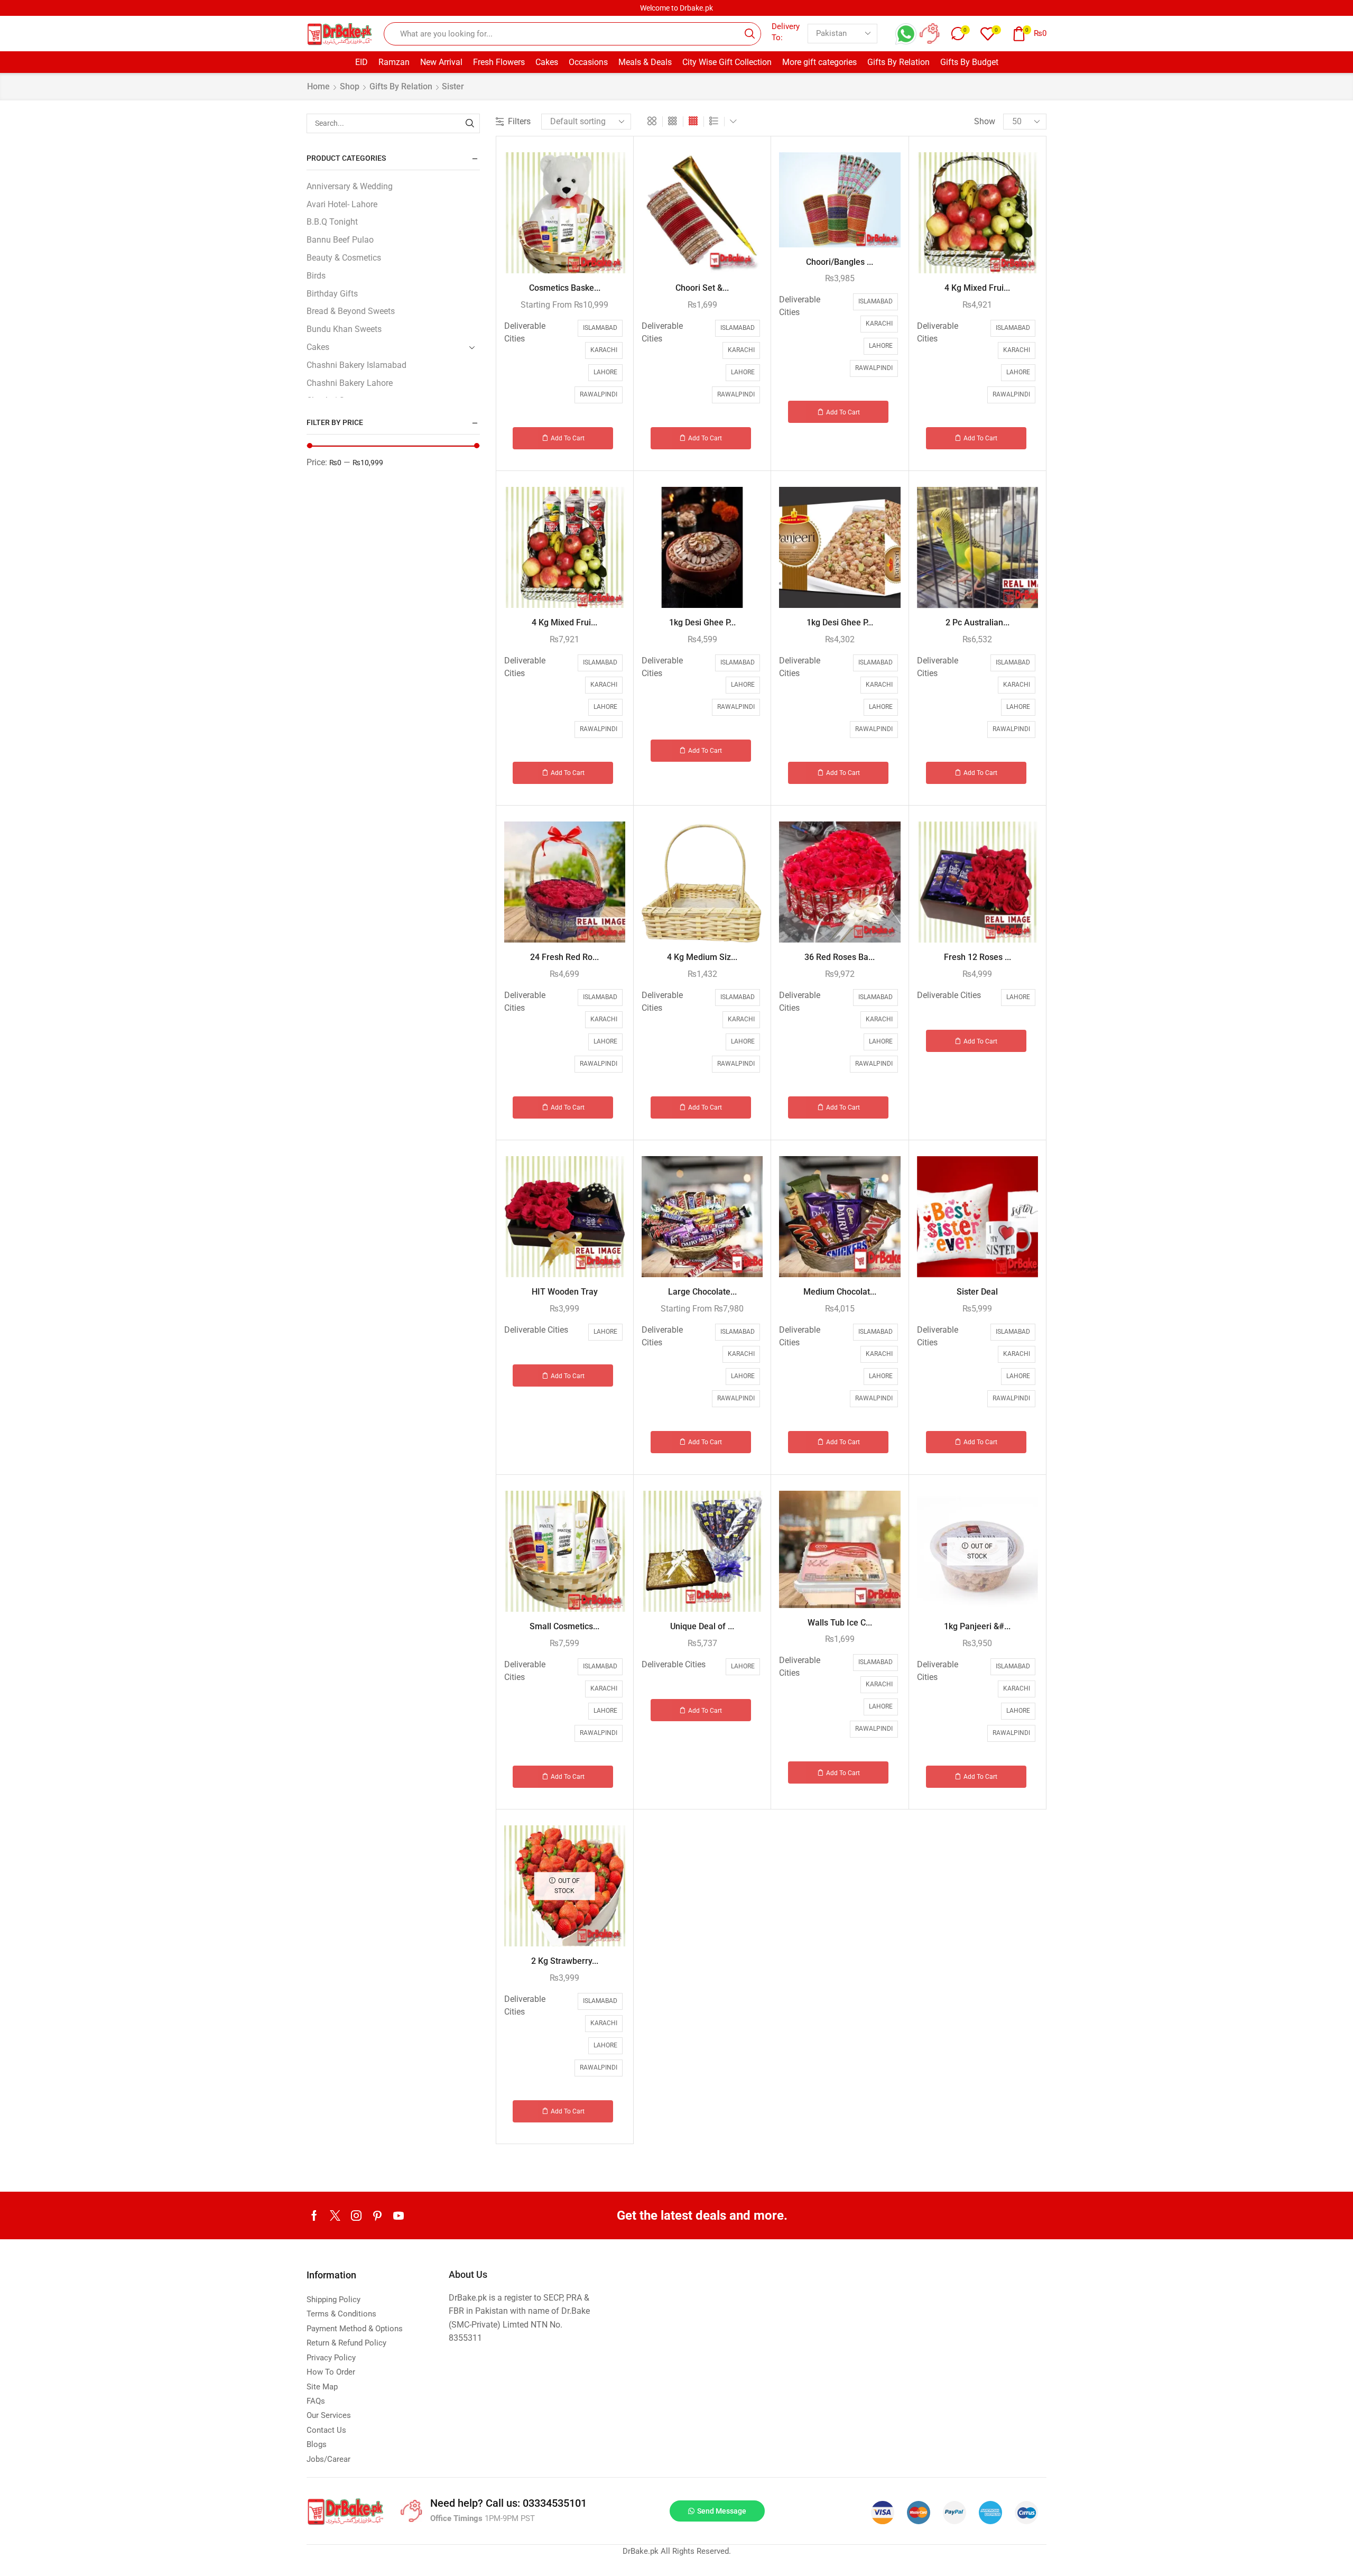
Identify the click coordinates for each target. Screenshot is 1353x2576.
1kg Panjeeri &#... (977, 1626)
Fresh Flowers (499, 62)
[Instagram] (356, 2215)
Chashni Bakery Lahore (350, 383)
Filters (519, 121)
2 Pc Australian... (977, 622)
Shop (350, 86)
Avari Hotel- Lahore (342, 204)
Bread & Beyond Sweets (351, 311)
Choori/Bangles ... (840, 262)
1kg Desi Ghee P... (702, 622)
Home (318, 86)
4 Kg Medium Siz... (702, 957)
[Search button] (749, 34)
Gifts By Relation (898, 62)
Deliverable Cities (525, 332)
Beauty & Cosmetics (344, 258)
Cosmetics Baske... (565, 288)
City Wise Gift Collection (727, 62)
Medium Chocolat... (840, 1292)
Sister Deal (977, 1292)
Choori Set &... (702, 288)
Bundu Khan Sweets (344, 329)
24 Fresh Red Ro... (564, 957)
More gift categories (819, 62)
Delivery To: (786, 32)
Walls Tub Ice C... (840, 1623)
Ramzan (394, 62)
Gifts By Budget (969, 62)
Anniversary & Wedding (350, 186)
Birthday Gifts (332, 294)
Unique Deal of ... (702, 1626)
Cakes (547, 62)
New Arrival (441, 62)
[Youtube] (399, 2215)
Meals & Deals (645, 62)
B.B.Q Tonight (332, 222)
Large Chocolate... (702, 1292)
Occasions (588, 62)
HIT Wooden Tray (565, 1292)
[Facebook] (314, 2215)
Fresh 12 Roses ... (977, 957)
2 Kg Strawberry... (565, 1961)
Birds (316, 276)
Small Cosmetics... (564, 1626)
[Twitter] (335, 2215)
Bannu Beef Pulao (340, 240)
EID (362, 62)
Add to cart (568, 438)
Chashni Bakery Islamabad (356, 365)
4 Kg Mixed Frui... (977, 288)
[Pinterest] (377, 2215)
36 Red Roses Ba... (840, 957)
